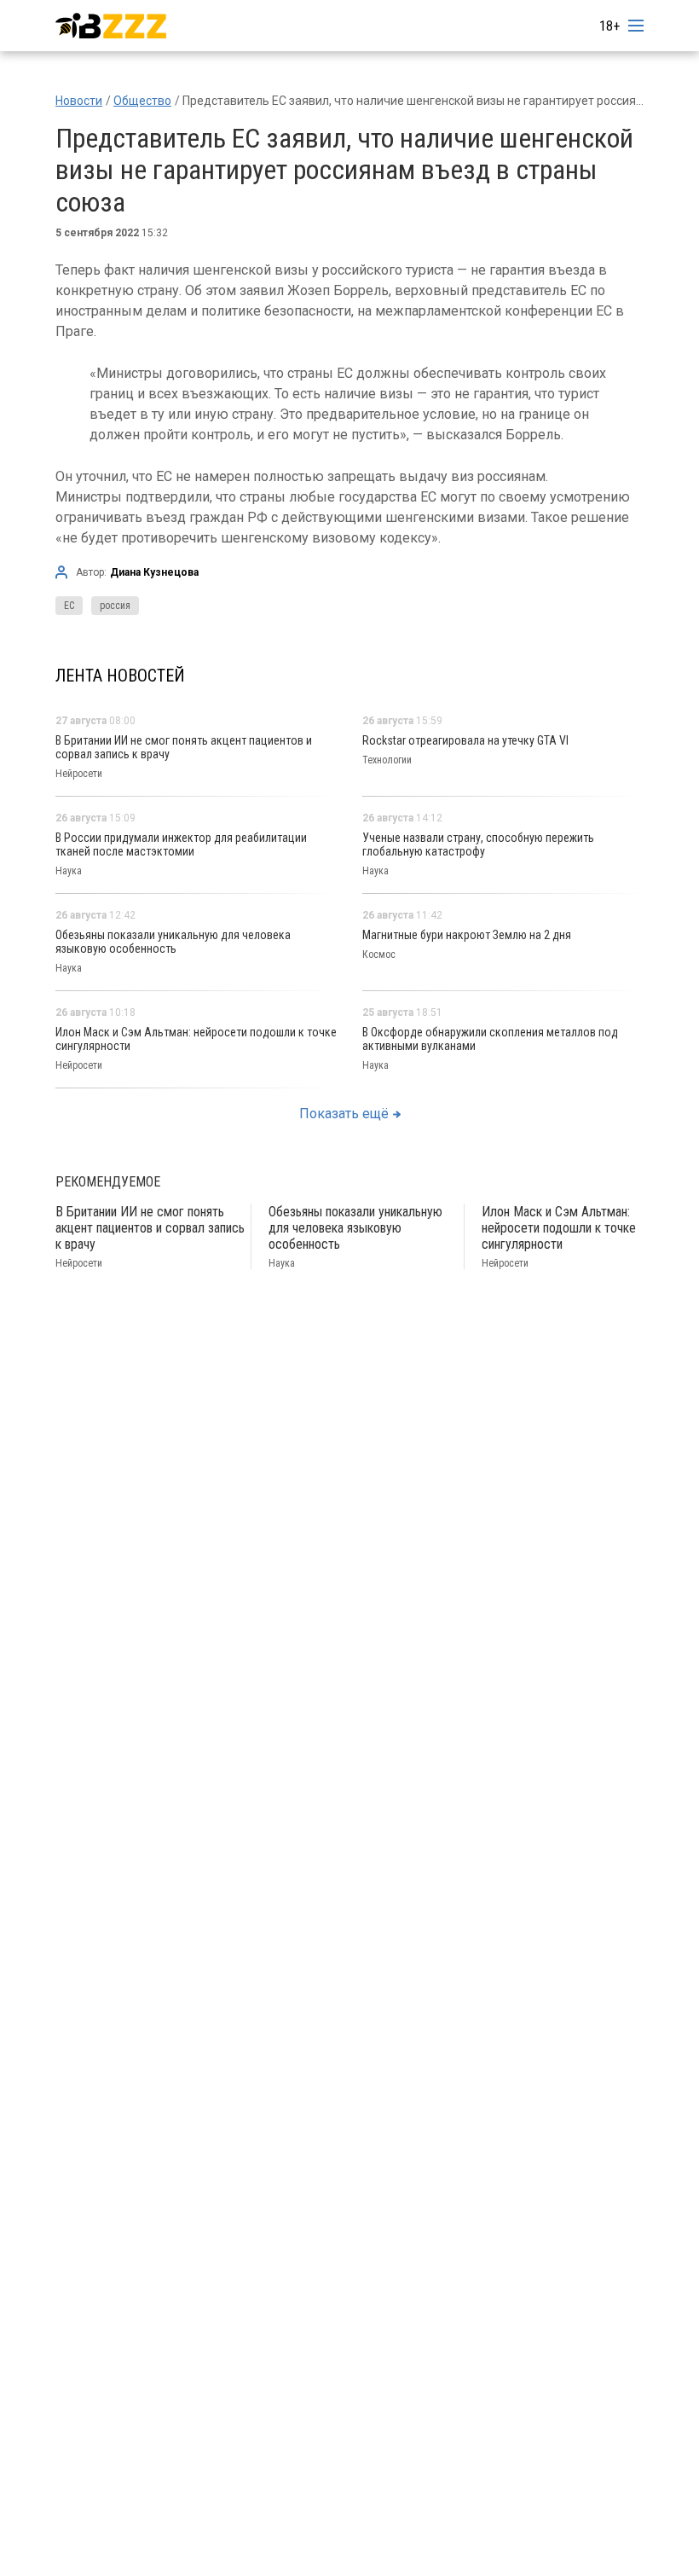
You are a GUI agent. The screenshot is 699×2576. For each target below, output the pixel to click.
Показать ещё (344, 1114)
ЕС (69, 606)
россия (115, 606)
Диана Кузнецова (154, 572)
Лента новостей (120, 676)
